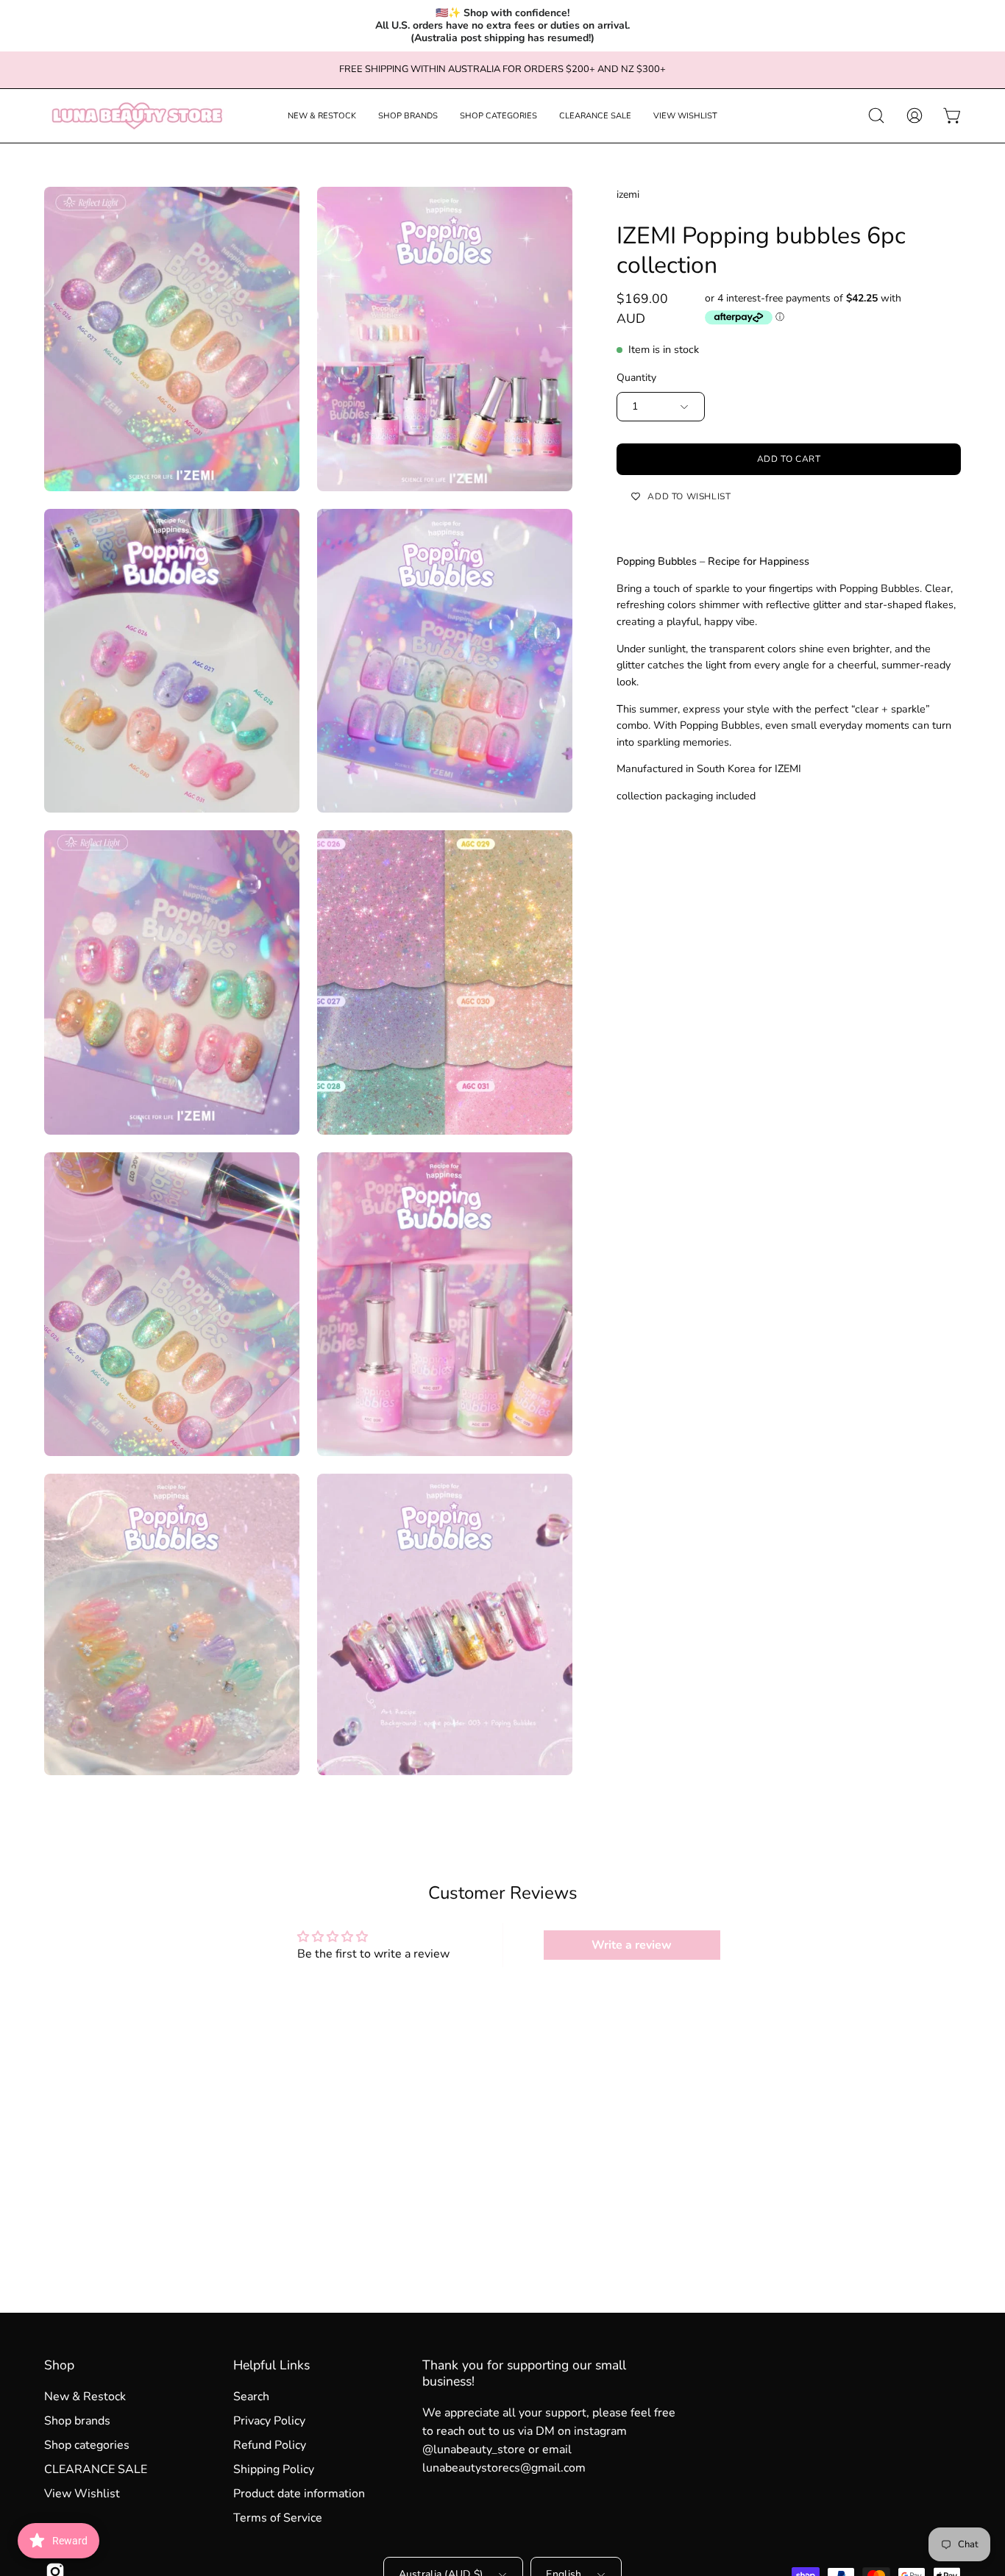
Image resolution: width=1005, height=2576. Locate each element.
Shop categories (87, 2445)
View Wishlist (82, 2494)
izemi (628, 195)
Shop (59, 2365)
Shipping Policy (274, 2469)
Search (251, 2397)
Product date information (299, 2494)
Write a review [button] (632, 1945)
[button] (322, 116)
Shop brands (77, 2421)
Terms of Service (278, 2518)
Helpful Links (271, 2365)
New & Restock (85, 2397)
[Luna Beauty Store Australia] (136, 116)
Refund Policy (270, 2445)
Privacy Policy (269, 2421)
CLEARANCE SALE (96, 2469)
